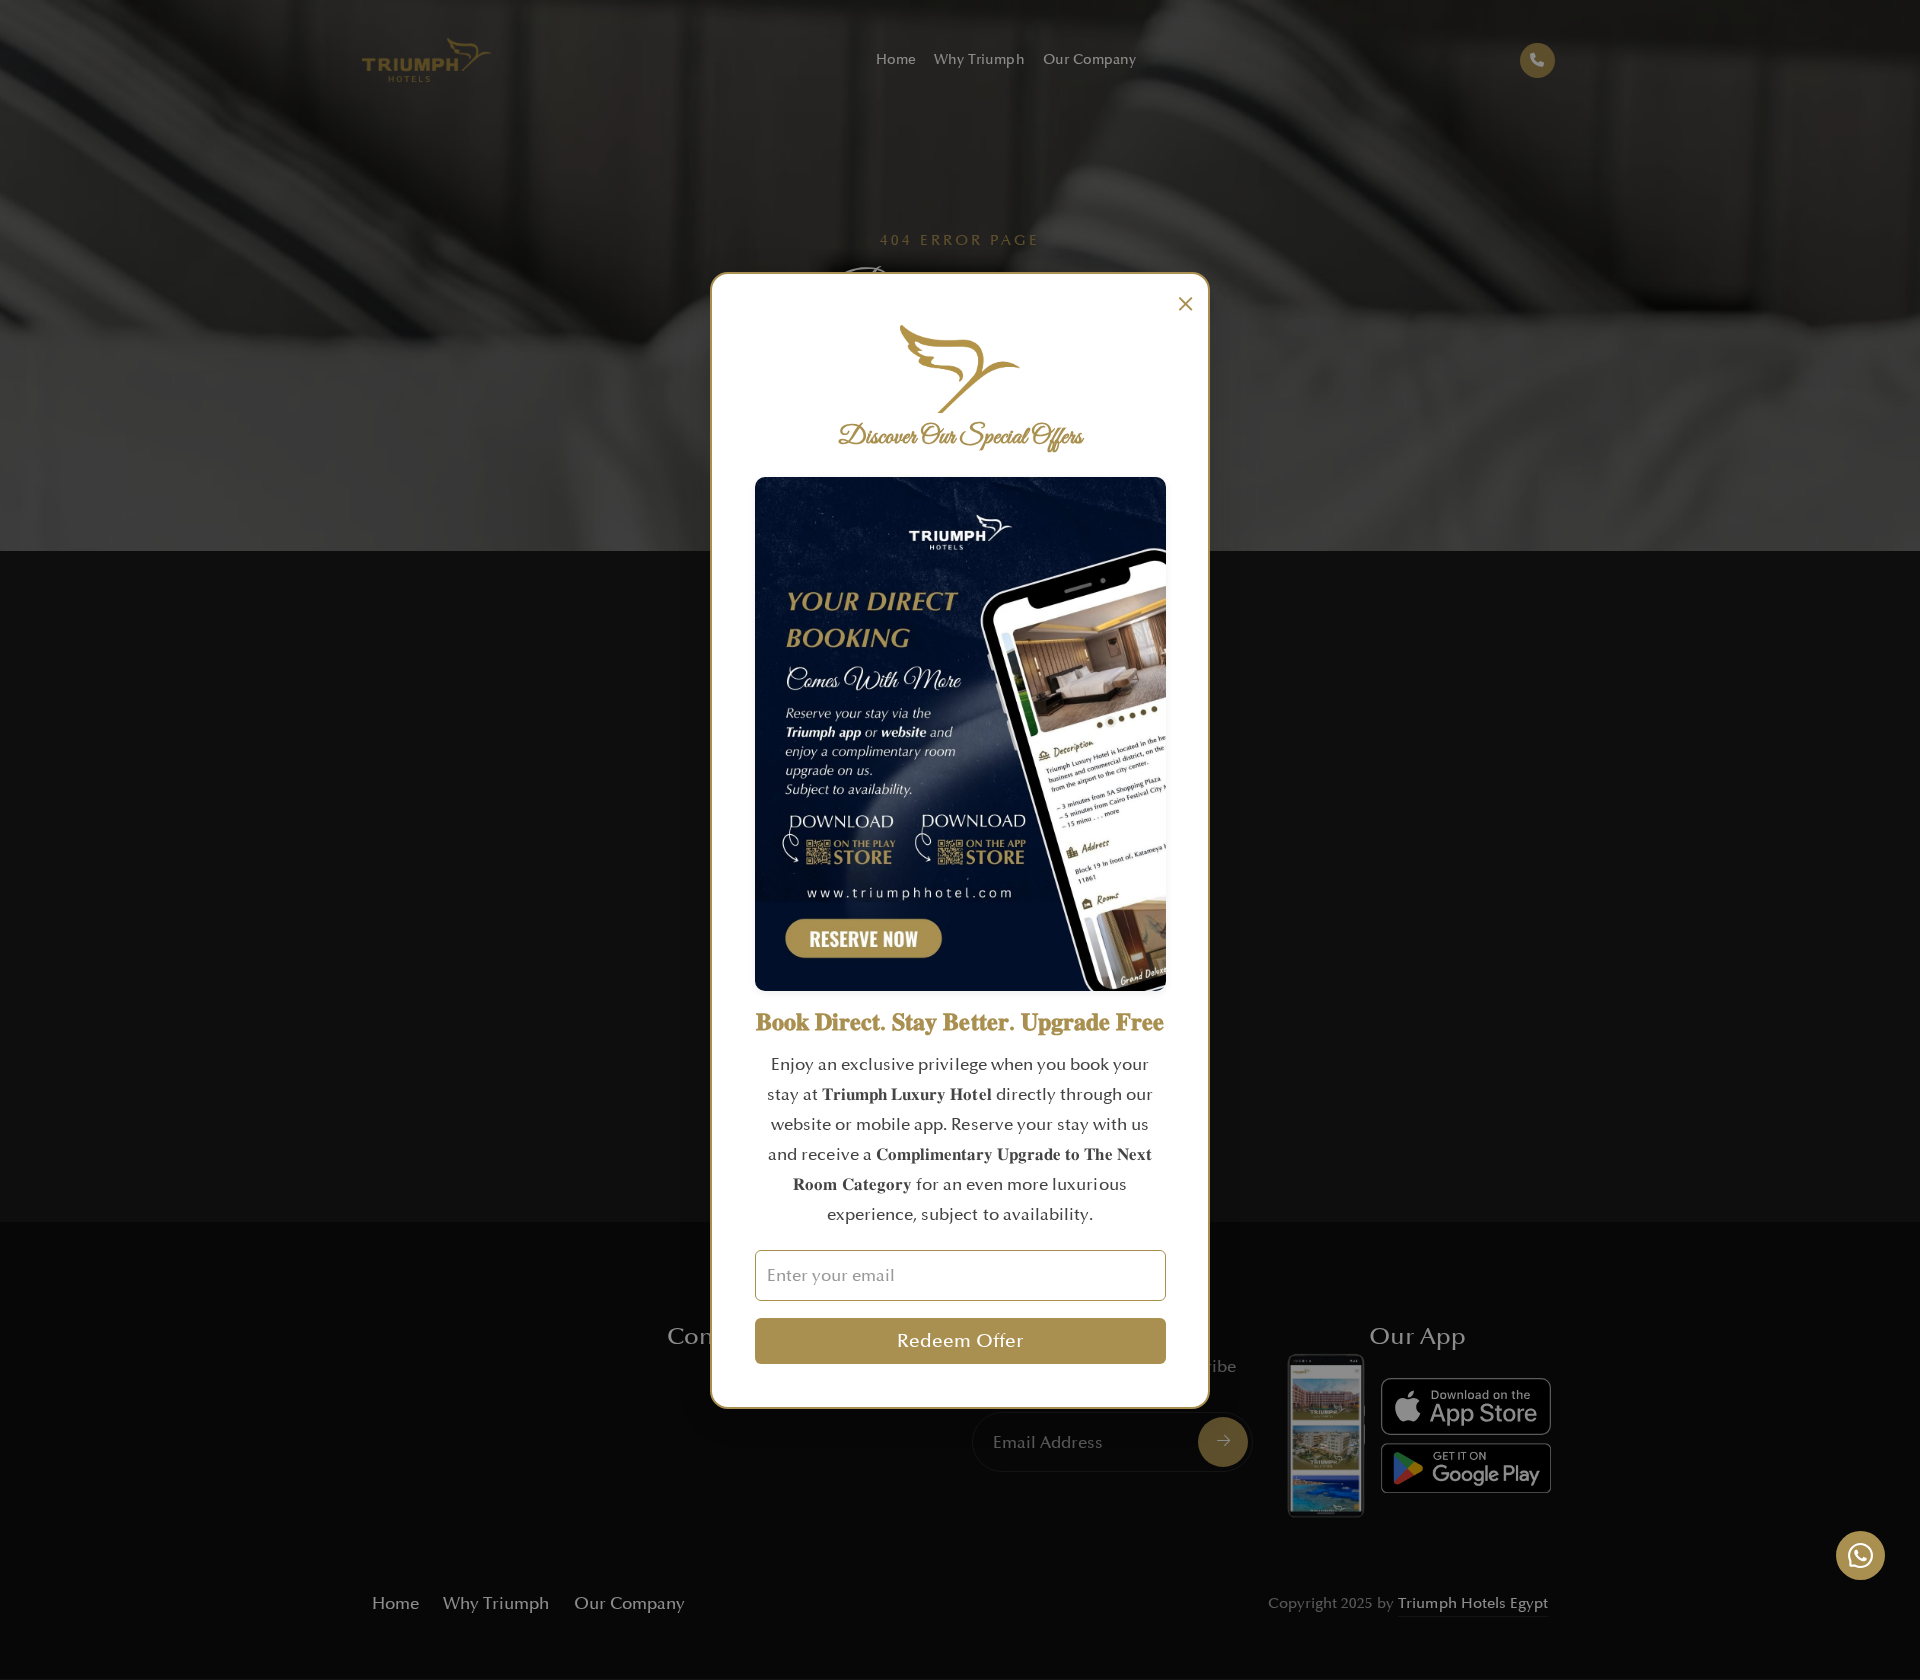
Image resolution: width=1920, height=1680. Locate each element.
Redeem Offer (960, 1341)
